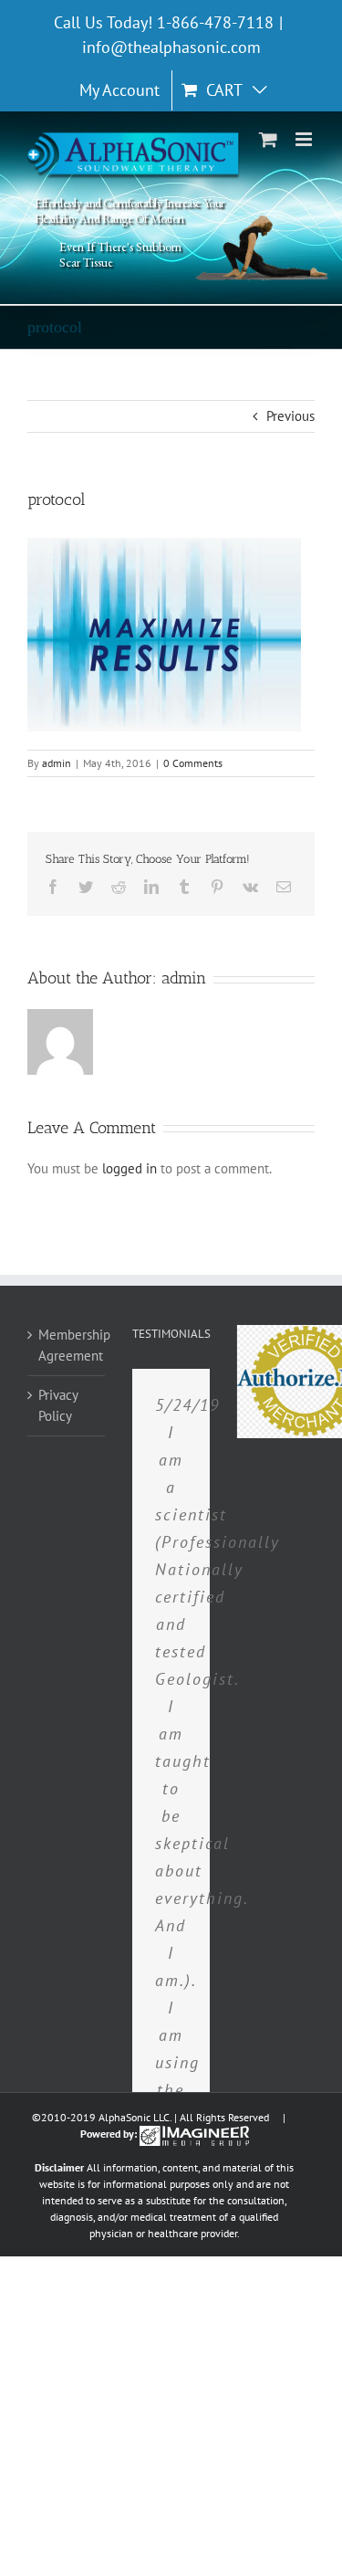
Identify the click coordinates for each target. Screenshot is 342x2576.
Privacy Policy (58, 1405)
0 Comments (193, 763)
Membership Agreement (67, 1345)
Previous (290, 416)
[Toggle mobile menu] (305, 139)
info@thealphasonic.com (171, 47)
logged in (130, 1168)
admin (57, 763)
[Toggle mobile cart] (268, 139)
